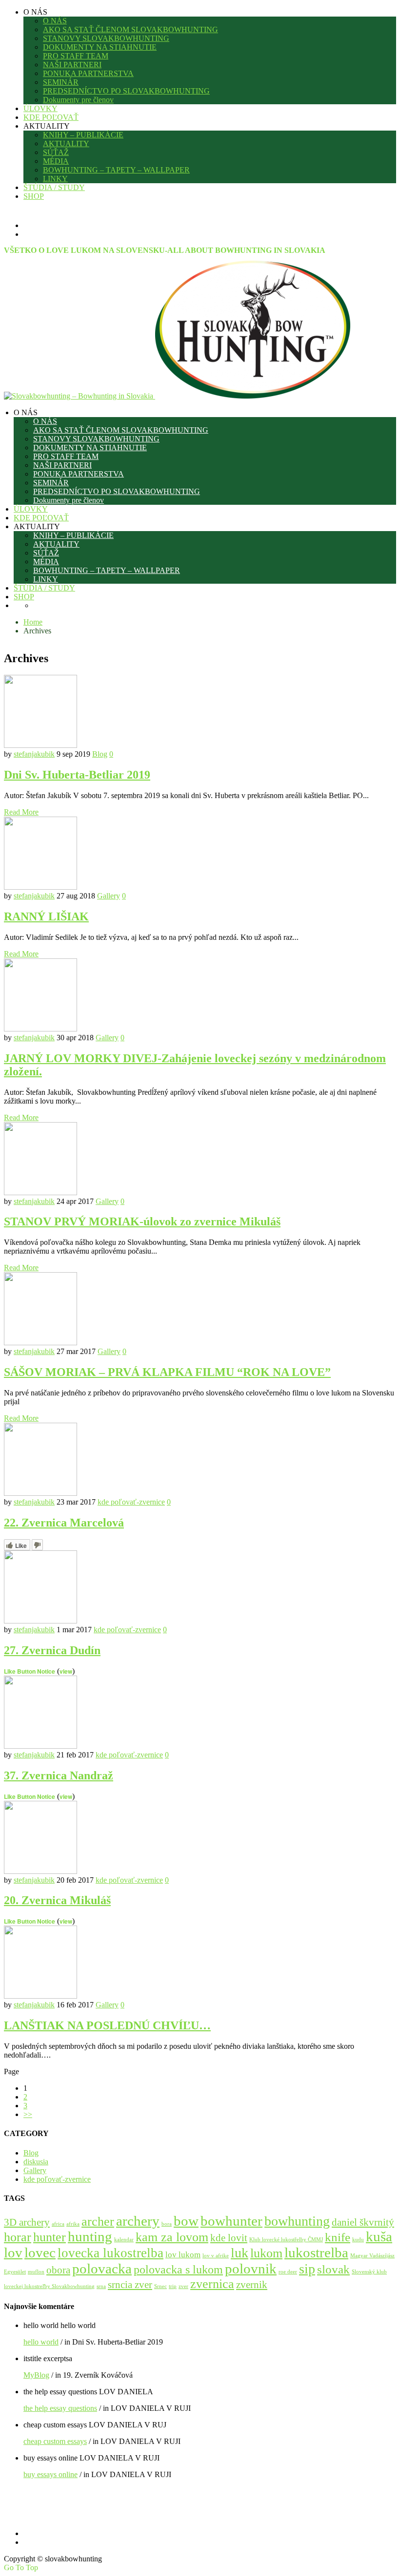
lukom (266, 2253)
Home (33, 622)
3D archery (27, 2222)
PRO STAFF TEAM (76, 56)
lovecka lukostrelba (110, 2253)
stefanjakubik (34, 754)
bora (167, 2224)
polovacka (102, 2269)
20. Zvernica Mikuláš (57, 1900)
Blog (100, 754)
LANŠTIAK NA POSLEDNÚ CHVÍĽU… (107, 2025)
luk (240, 2253)
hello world (41, 2342)
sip (307, 2269)
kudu (358, 2240)
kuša (379, 2237)
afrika (73, 2224)
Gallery (109, 896)
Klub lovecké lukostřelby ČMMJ (286, 2240)
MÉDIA (56, 161)
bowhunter (231, 2221)
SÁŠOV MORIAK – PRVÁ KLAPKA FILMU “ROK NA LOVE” (167, 1372)
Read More (21, 812)
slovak (333, 2269)
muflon (36, 2272)
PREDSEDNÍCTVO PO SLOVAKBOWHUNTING (126, 91)
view (66, 1671)
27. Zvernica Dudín (52, 1650)
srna (101, 2286)
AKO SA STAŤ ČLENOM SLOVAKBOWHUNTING (130, 29)
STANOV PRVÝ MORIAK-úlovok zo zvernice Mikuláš (142, 1221)
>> (28, 2114)
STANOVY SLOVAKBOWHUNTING (106, 38)
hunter (50, 2237)
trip (173, 2286)
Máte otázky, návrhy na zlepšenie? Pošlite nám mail (144, 2511)
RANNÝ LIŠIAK (46, 916)
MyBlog (36, 2375)
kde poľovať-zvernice (131, 1502)
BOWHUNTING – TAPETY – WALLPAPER (116, 170)
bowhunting (297, 2221)
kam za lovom (172, 2237)
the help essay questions (60, 2408)
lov (13, 2252)
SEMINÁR (61, 82)
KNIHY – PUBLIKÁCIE (83, 135)
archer (98, 2222)
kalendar (124, 2240)
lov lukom (183, 2255)
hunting (90, 2237)
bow (186, 2221)
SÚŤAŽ (56, 152)
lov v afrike (216, 2256)
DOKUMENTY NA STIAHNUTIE (100, 47)
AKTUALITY (66, 143)
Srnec (160, 2286)
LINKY (55, 179)
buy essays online (50, 2474)
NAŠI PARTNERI (72, 65)
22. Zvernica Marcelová (64, 1523)
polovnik (251, 2269)
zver (183, 2286)
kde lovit (229, 2238)
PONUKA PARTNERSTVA (88, 73)
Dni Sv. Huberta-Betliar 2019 (77, 775)
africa (58, 2224)
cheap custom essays (55, 2441)
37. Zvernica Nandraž (59, 1775)
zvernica (212, 2284)
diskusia (36, 2162)
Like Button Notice (30, 1671)
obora (58, 2270)
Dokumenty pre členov (78, 100)
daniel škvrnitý (363, 2222)
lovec (40, 2253)
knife (338, 2237)
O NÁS (55, 21)
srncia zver (130, 2285)
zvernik (252, 2285)
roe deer (288, 2272)
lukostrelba (316, 2252)
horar (18, 2237)
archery (138, 2221)
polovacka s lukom (178, 2270)
